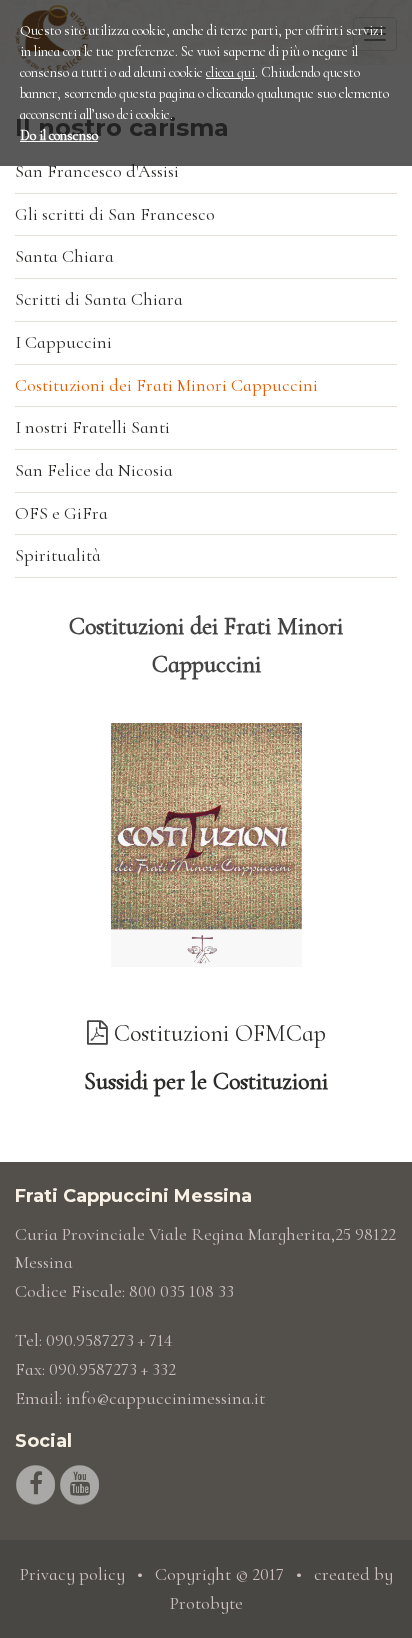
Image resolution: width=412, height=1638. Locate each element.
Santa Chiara (64, 256)
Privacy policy (72, 1574)
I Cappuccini (63, 342)
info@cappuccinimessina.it (165, 1398)
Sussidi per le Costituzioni (206, 1081)
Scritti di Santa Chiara (99, 299)
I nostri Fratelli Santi (92, 427)
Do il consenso (59, 135)
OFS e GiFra (61, 513)
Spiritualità (58, 555)
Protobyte (206, 1603)
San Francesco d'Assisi (97, 171)
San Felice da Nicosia (94, 470)
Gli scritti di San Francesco (115, 214)
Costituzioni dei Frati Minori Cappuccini (166, 385)
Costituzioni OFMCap (220, 1033)
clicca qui (230, 72)
